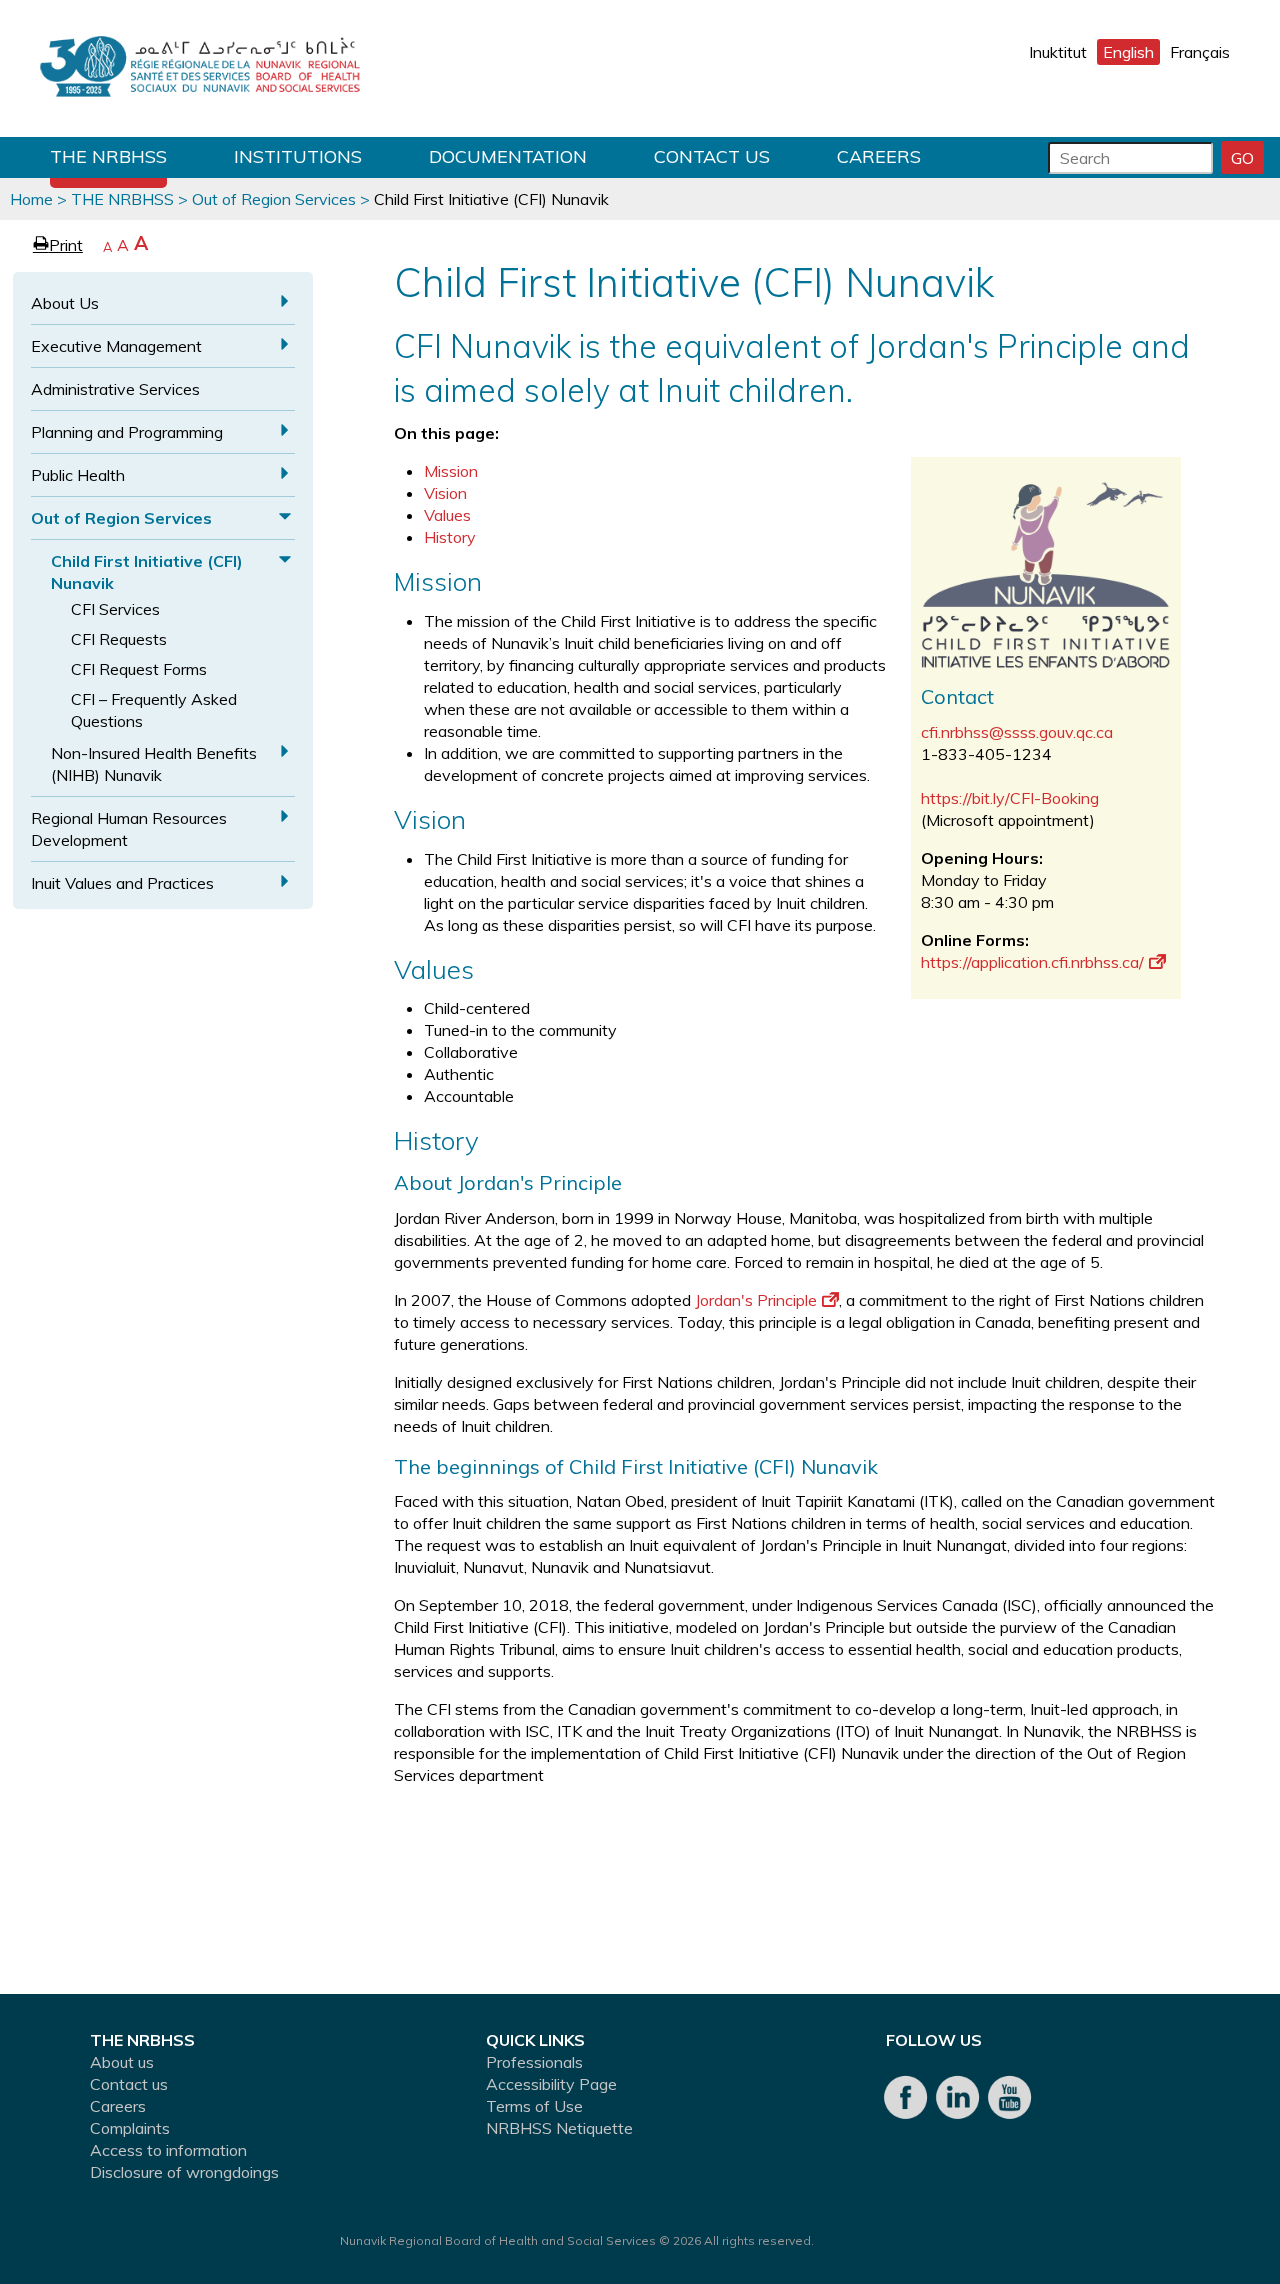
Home (31, 199)
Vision (445, 493)
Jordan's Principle (756, 1300)
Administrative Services (115, 389)
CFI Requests (119, 639)
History (450, 537)
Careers (879, 156)
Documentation (508, 156)
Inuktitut (1058, 52)
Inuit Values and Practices (122, 883)
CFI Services (115, 609)
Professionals (534, 2062)
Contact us (712, 156)
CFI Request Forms (139, 669)
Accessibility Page (551, 2084)
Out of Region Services (274, 199)
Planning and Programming (127, 432)
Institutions (298, 156)
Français (1200, 52)
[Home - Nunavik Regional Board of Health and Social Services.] (200, 68)
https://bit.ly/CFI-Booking (1010, 798)
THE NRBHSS (108, 156)
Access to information (168, 2150)
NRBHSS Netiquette (559, 2128)
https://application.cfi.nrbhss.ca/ (1032, 962)
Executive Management (116, 346)
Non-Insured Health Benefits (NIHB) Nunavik (154, 764)
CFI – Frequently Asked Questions (154, 710)
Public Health (78, 475)
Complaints (130, 2128)
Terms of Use (534, 2106)
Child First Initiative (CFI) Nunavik (147, 572)
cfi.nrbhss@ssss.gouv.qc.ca (1017, 732)
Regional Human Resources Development (129, 829)
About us (122, 2062)
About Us (65, 303)
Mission (451, 471)
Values (447, 515)
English (1128, 52)
